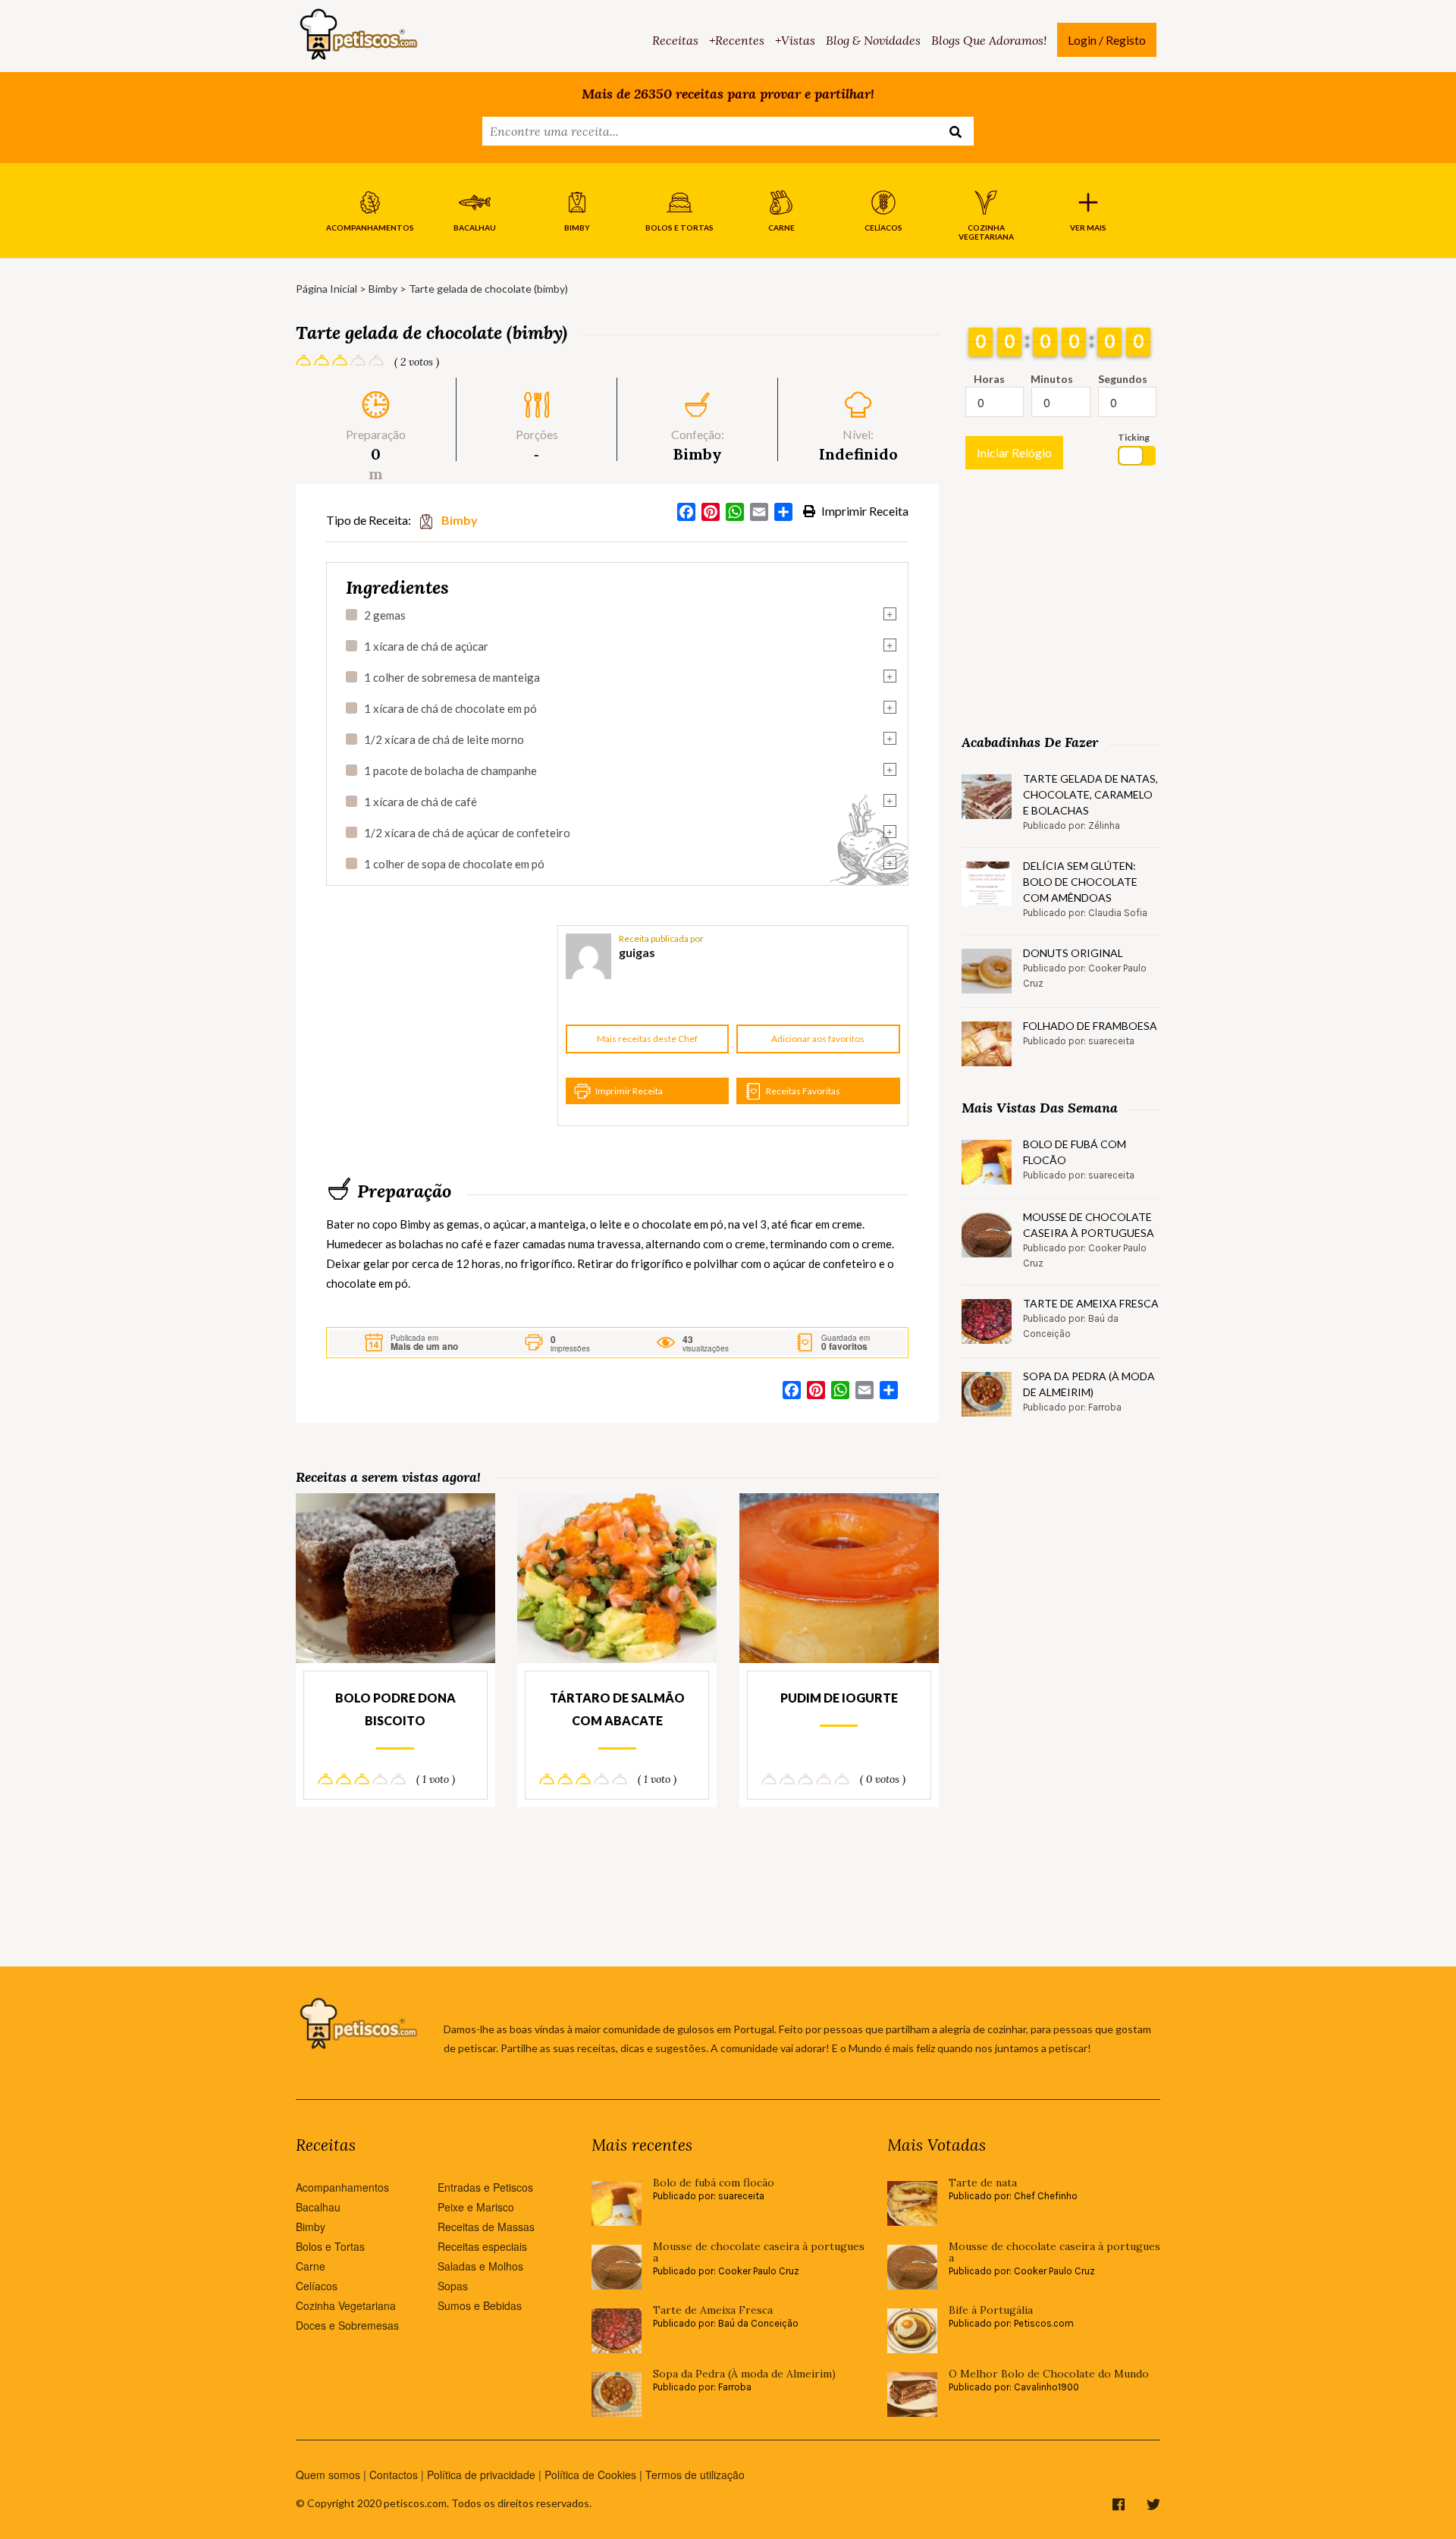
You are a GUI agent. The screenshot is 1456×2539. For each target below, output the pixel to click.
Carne (311, 2266)
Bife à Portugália (991, 2310)
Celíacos (317, 2286)
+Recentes (737, 40)
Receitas (675, 40)
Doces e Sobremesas (347, 2325)
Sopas (453, 2286)
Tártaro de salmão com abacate (617, 1709)
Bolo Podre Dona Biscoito (395, 1709)
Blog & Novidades (873, 40)
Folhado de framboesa (1090, 1026)
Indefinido (858, 454)
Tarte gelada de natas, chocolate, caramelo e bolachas (1090, 794)
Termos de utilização (695, 2475)
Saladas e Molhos (480, 2266)
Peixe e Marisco (476, 2207)
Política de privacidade (481, 2475)
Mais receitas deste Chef (647, 1039)
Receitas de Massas (486, 2227)
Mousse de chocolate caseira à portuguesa (1089, 1225)
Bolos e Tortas (330, 2246)
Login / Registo (1107, 40)
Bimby (383, 289)
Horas (989, 379)
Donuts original (1073, 953)
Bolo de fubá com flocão (1075, 1152)
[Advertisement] (440, 1026)
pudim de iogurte (839, 1698)
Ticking (1134, 437)
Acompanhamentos (342, 2187)
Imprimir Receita (864, 511)
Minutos (1052, 379)
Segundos (1123, 379)
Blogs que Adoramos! (989, 40)
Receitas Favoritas (803, 1091)
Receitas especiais (482, 2246)
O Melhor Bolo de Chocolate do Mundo (1049, 2374)
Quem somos (328, 2475)
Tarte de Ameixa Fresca (1091, 1303)
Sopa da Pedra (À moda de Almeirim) (1089, 1384)
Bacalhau (318, 2207)
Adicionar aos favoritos (818, 1039)
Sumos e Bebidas (480, 2305)
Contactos (394, 2475)
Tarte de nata (983, 2183)
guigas (637, 952)
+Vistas (795, 40)
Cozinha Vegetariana (346, 2305)
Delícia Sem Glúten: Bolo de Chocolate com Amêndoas (1080, 882)
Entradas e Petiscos (485, 2187)
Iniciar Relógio (1014, 452)
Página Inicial (326, 289)
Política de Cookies (590, 2475)
